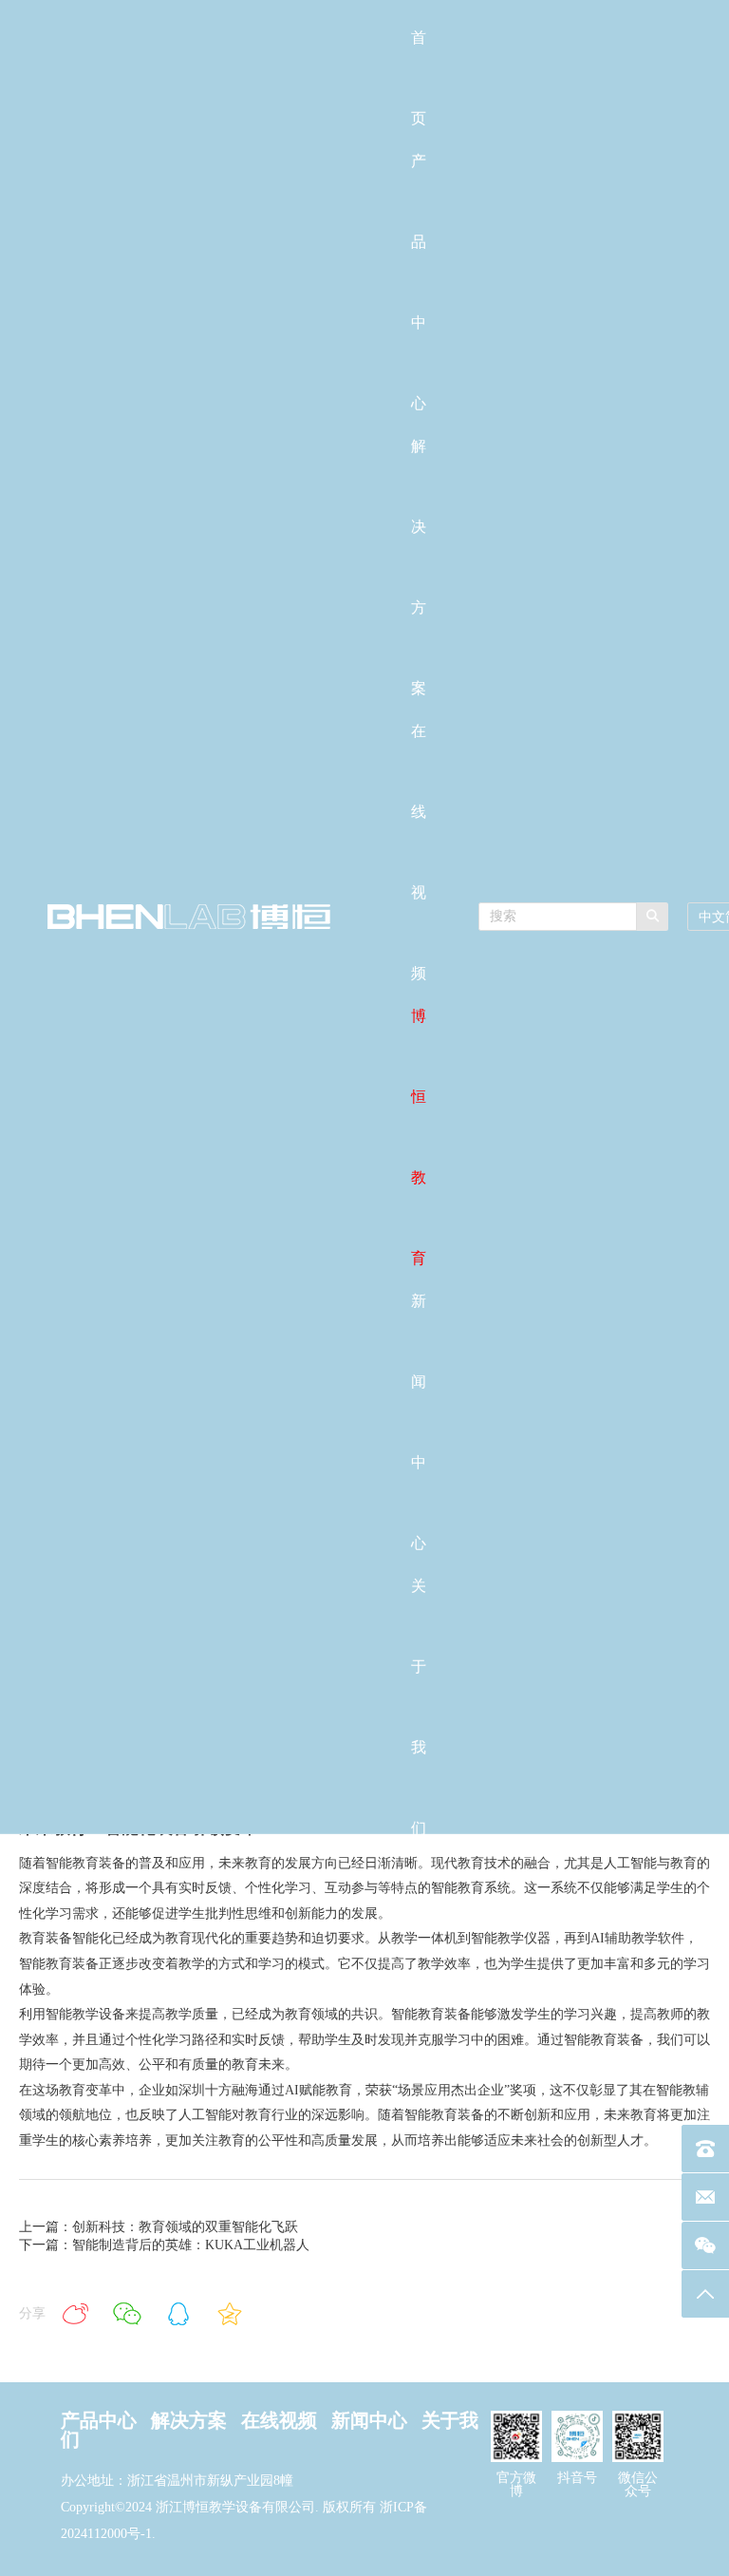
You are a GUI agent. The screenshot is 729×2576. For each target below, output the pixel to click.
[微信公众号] (705, 2245)
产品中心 (99, 2420)
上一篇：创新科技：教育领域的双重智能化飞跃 (159, 2227)
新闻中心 (369, 2420)
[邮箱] (705, 2197)
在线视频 (279, 2420)
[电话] (705, 2149)
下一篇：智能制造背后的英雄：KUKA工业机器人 (164, 2245)
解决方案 (189, 2420)
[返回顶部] (705, 2294)
